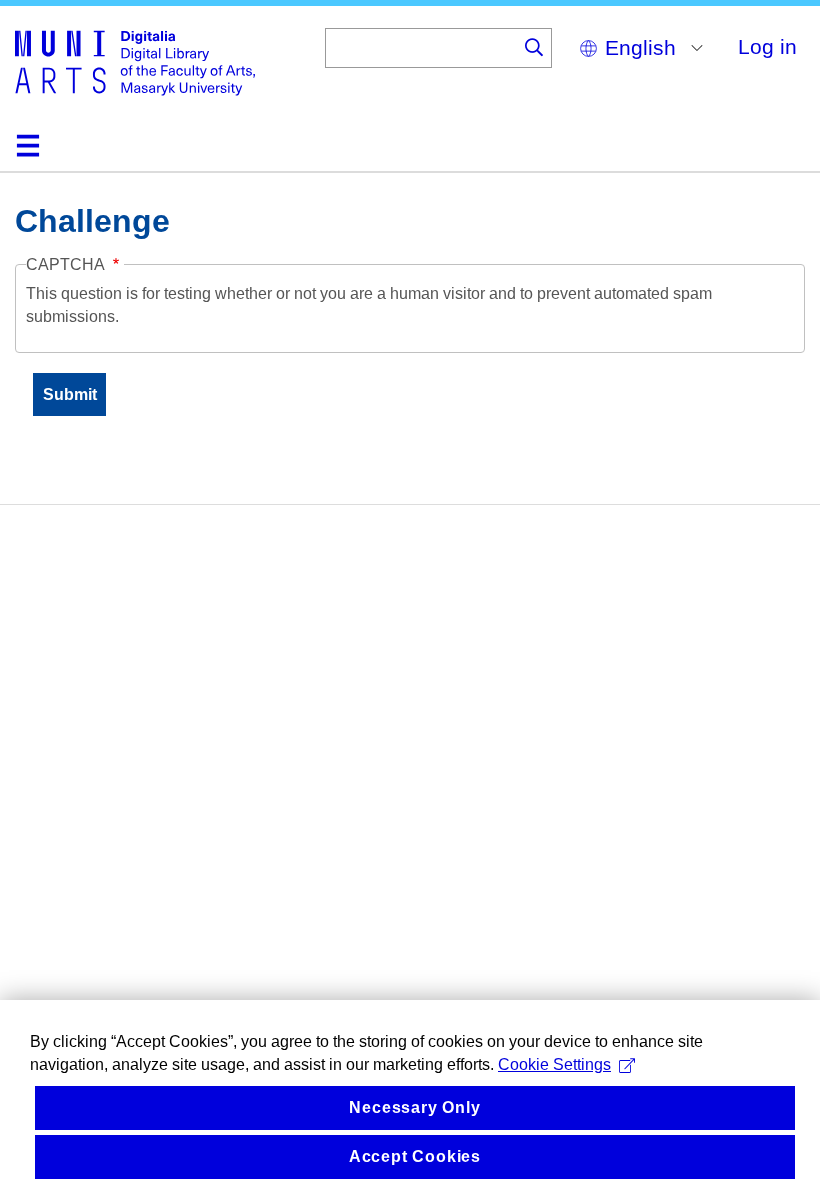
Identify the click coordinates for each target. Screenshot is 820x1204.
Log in (767, 46)
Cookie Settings (554, 1064)
